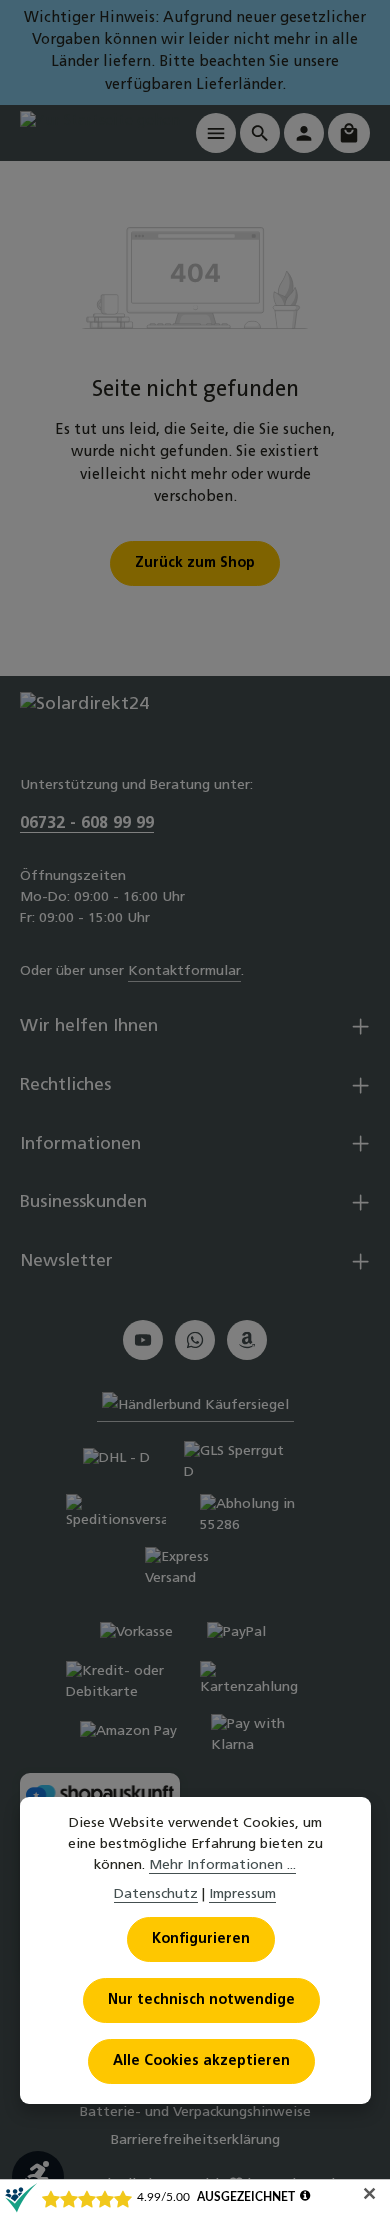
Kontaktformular (184, 971)
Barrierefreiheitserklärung (195, 2140)
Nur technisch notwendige (201, 2000)
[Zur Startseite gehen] (100, 132)
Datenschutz (156, 1894)
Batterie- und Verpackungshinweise (195, 2112)
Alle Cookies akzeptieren (201, 2061)
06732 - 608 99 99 (87, 824)
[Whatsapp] (195, 1340)
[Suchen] (260, 133)
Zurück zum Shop (195, 563)
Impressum (242, 1894)
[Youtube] (143, 1340)
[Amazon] (247, 1340)
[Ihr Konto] (304, 133)
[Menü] (216, 133)
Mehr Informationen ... (222, 1865)
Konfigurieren (201, 1939)
